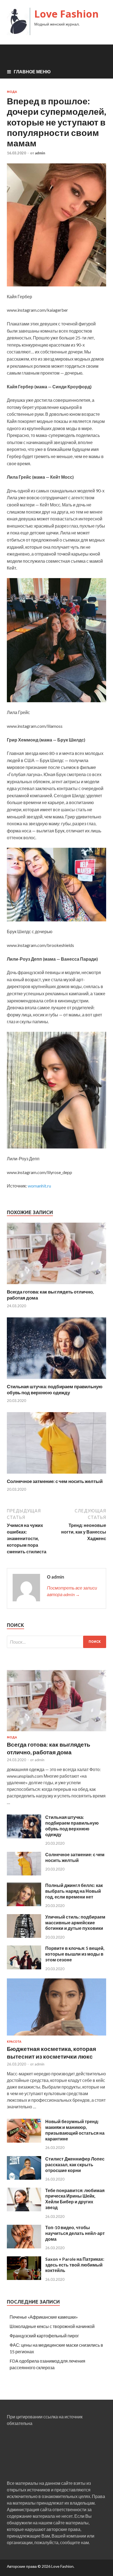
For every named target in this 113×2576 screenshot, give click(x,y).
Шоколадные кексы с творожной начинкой (52, 2326)
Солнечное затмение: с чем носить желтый (55, 1481)
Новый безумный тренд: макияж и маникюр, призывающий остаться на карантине (75, 2130)
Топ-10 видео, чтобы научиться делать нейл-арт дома (75, 2233)
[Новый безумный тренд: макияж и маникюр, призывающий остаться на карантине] (24, 2141)
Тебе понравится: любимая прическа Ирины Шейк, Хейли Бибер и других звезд (75, 2199)
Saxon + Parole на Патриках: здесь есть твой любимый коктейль (75, 2265)
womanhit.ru (39, 1186)
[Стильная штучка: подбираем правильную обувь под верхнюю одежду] (56, 1380)
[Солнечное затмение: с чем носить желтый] (56, 1475)
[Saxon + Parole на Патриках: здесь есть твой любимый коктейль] (24, 2278)
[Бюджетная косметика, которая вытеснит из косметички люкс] (56, 2036)
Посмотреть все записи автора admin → (72, 1591)
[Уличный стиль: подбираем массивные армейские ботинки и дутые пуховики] (24, 1936)
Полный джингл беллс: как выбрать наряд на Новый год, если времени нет (74, 1891)
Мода (12, 92)
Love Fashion (67, 14)
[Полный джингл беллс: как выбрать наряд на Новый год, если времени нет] (24, 1904)
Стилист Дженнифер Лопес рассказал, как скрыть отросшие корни (75, 2164)
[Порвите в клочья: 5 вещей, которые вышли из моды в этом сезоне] (24, 1968)
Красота (14, 2042)
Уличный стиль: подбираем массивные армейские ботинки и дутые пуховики (75, 1923)
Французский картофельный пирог (44, 2336)
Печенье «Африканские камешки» (44, 2317)
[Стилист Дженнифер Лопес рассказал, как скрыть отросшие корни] (24, 2178)
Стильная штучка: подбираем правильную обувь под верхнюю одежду (55, 1389)
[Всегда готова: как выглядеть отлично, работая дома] (56, 1285)
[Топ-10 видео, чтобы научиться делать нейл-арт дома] (24, 2247)
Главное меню (32, 72)
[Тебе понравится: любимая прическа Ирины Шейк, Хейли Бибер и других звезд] (24, 2210)
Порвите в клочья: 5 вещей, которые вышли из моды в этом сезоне (75, 1954)
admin (40, 153)
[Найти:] (56, 1642)
